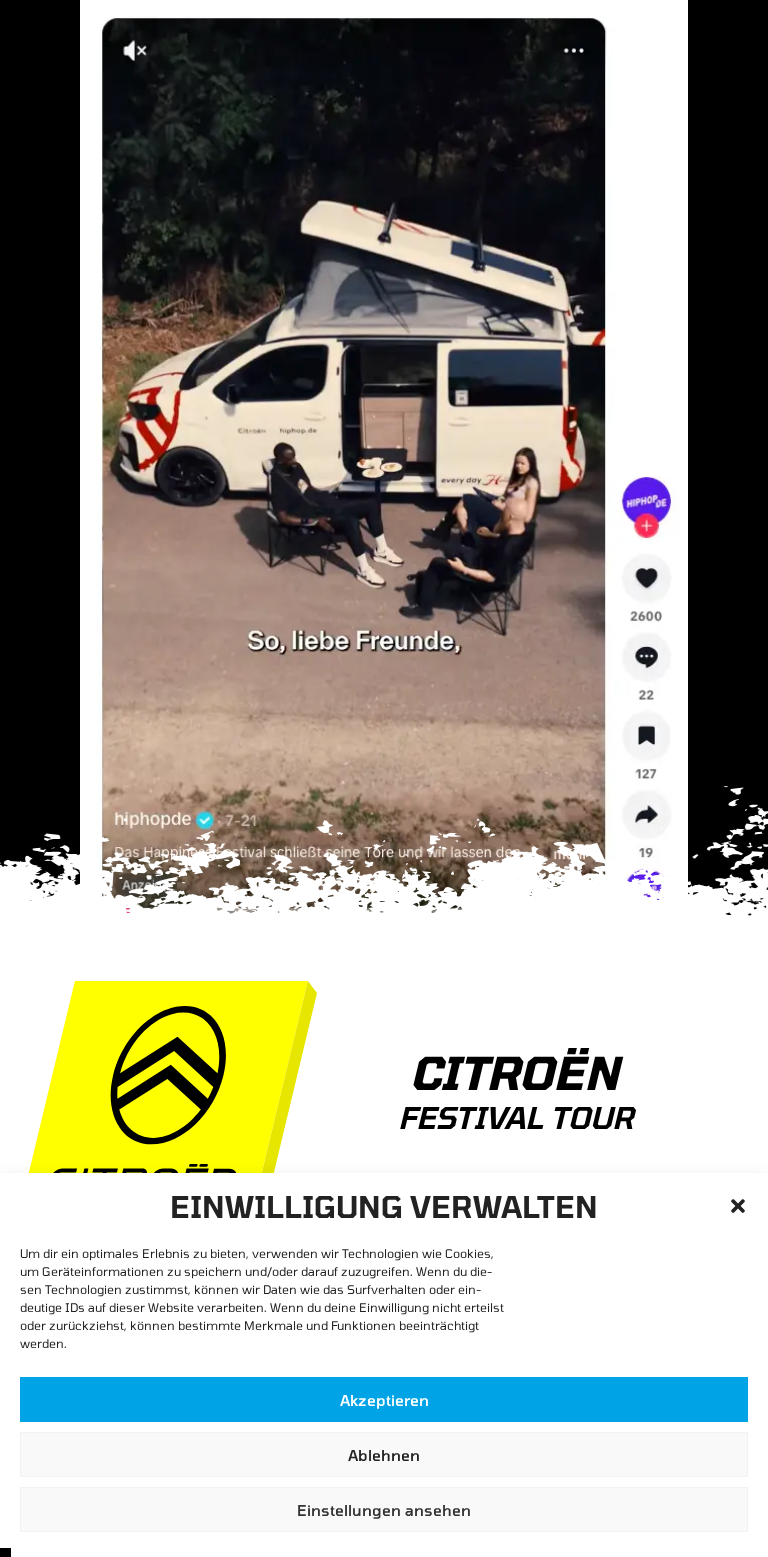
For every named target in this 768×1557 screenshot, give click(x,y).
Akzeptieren (384, 1400)
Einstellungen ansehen (384, 1510)
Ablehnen (384, 1455)
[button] (738, 1206)
